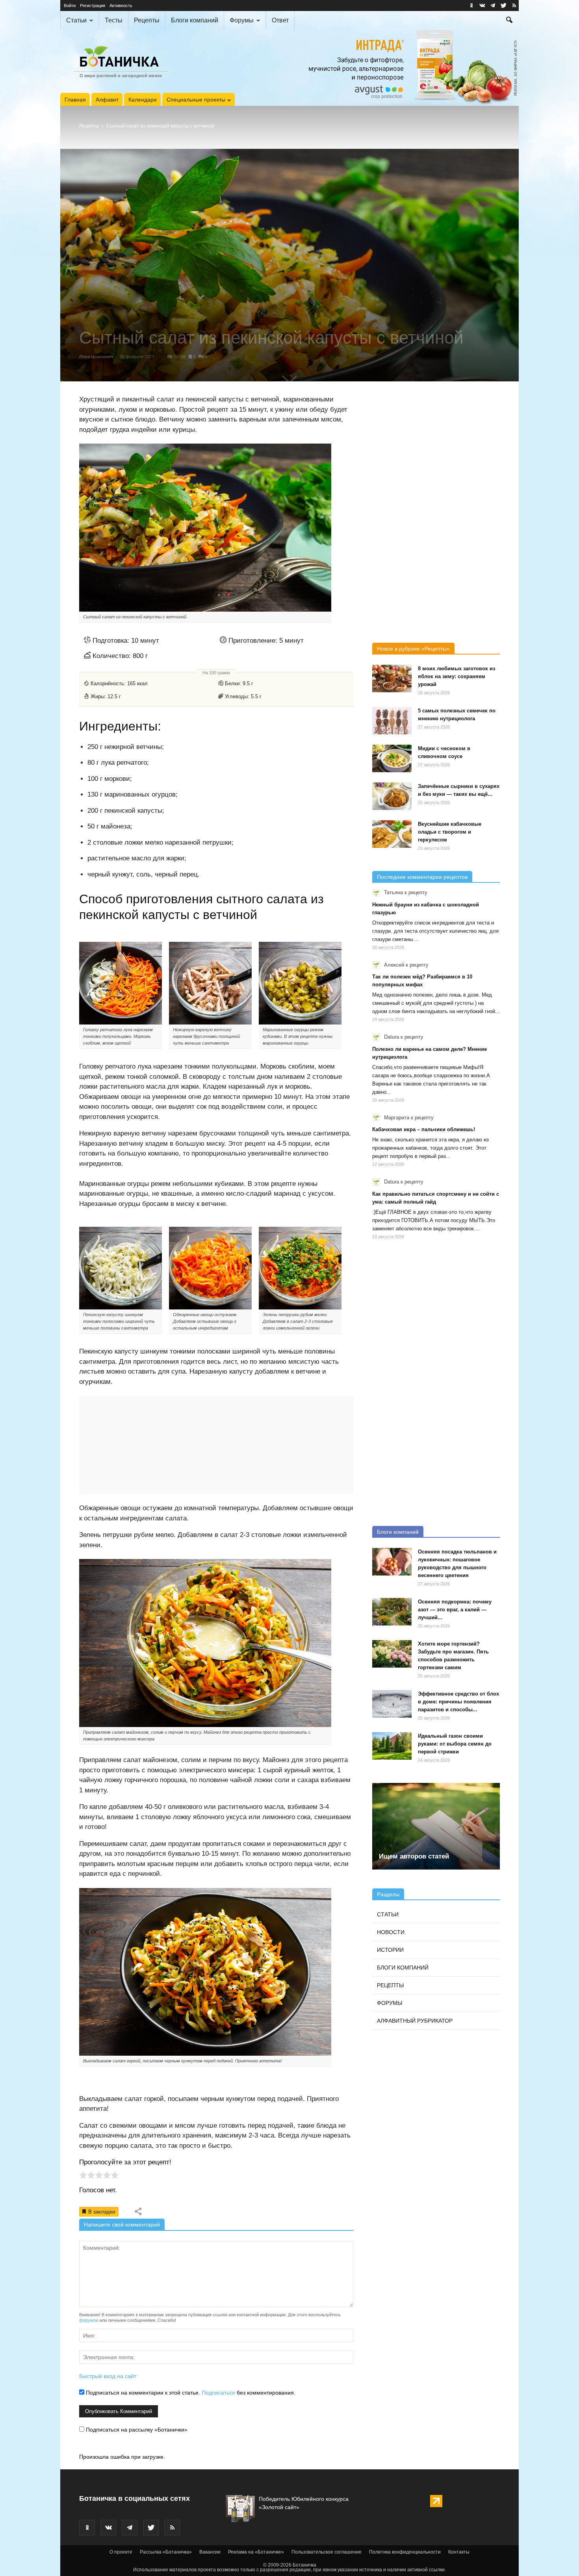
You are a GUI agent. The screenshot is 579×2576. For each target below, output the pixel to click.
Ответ (280, 20)
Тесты (114, 20)
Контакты (459, 2552)
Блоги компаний (195, 20)
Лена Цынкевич (96, 357)
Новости (391, 1932)
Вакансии (210, 2552)
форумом (89, 2320)
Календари (143, 100)
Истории (390, 1950)
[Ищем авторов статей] (436, 1826)
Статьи (76, 20)
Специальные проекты (196, 100)
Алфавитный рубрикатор (415, 2021)
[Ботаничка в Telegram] (493, 6)
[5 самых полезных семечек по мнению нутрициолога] (392, 721)
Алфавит (107, 100)
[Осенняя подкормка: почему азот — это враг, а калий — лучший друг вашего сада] (392, 1612)
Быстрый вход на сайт (108, 2376)
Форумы (242, 20)
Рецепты (147, 20)
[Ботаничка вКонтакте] (482, 6)
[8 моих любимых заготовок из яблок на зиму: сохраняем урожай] (392, 679)
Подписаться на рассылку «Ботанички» (136, 2430)
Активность (121, 6)
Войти (70, 6)
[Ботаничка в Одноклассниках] (471, 6)
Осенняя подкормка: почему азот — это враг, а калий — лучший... (455, 1610)
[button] (509, 21)
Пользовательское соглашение (327, 2552)
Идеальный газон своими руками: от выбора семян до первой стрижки (455, 1744)
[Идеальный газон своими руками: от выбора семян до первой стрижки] (392, 1746)
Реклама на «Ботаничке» (256, 2552)
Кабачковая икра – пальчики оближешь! (424, 1129)
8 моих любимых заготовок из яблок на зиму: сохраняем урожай (457, 676)
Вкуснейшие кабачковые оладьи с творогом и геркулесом (450, 832)
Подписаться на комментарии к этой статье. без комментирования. (190, 2393)
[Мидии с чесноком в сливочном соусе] (392, 758)
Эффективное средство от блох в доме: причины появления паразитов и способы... (458, 1702)
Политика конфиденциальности (405, 2552)
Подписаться (218, 2393)
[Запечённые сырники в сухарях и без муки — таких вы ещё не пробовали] (392, 796)
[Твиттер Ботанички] (503, 6)
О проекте (121, 2552)
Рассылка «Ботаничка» (166, 2552)
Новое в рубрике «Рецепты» (413, 649)
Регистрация (93, 6)
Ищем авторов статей (414, 1856)
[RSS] (514, 6)
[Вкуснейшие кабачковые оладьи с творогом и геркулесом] (392, 834)
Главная (75, 100)
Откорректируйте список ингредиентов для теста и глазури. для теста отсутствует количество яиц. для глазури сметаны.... (435, 931)
